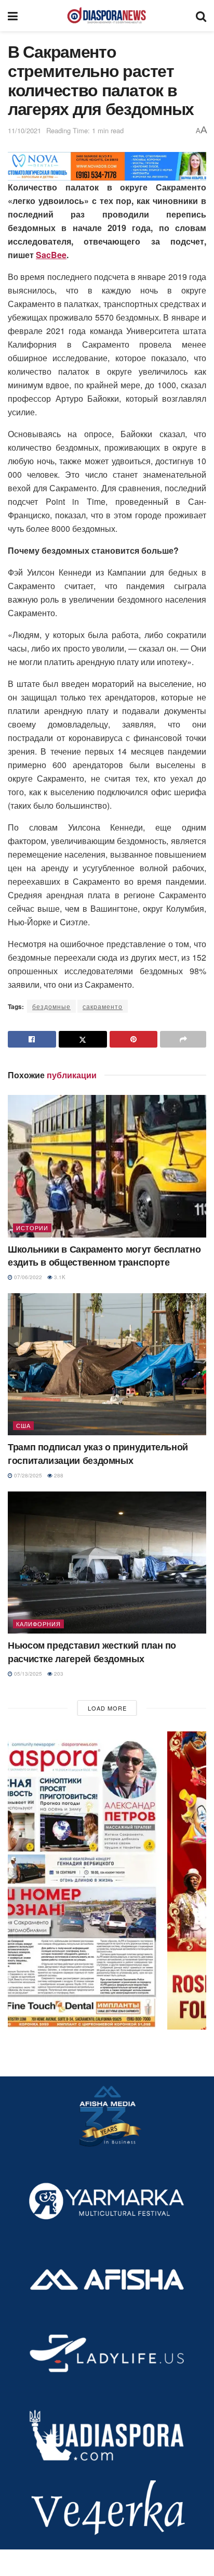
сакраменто (103, 1006)
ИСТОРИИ (32, 1228)
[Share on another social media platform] (183, 1039)
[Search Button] (201, 16)
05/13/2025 (27, 1674)
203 (58, 1674)
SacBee (51, 255)
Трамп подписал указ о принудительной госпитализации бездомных (98, 1453)
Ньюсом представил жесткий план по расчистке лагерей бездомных (92, 1652)
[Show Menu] (13, 16)
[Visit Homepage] (106, 16)
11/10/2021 (24, 130)
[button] (107, 1880)
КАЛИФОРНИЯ (38, 1624)
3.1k (59, 1277)
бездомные (51, 1006)
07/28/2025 (27, 1475)
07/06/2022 (27, 1277)
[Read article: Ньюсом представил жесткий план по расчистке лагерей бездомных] (107, 1563)
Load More (107, 1708)
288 (58, 1475)
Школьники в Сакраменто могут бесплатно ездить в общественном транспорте (104, 1255)
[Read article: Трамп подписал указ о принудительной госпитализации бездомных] (107, 1364)
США (23, 1425)
